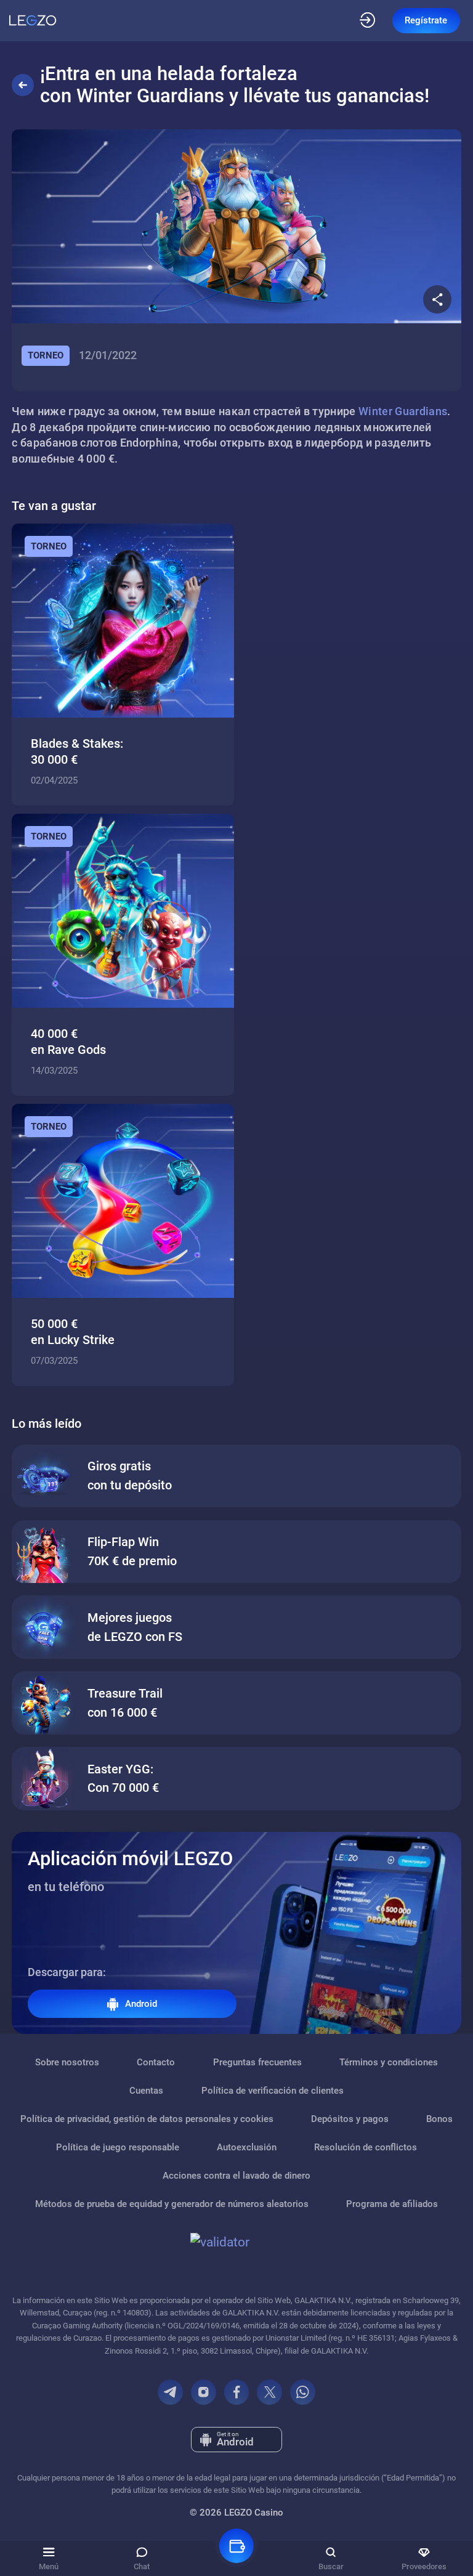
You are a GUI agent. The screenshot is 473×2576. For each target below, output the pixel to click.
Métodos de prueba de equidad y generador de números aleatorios (172, 2204)
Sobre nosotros (67, 2062)
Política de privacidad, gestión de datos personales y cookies (147, 2119)
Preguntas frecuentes (257, 2062)
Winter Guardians (403, 411)
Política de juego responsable (118, 2147)
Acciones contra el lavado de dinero (236, 2176)
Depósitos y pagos (350, 2119)
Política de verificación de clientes (273, 2091)
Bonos (439, 2119)
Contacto (156, 2062)
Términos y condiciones (389, 2062)
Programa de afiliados (392, 2204)
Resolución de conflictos (366, 2147)
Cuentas (146, 2091)
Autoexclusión (247, 2147)
